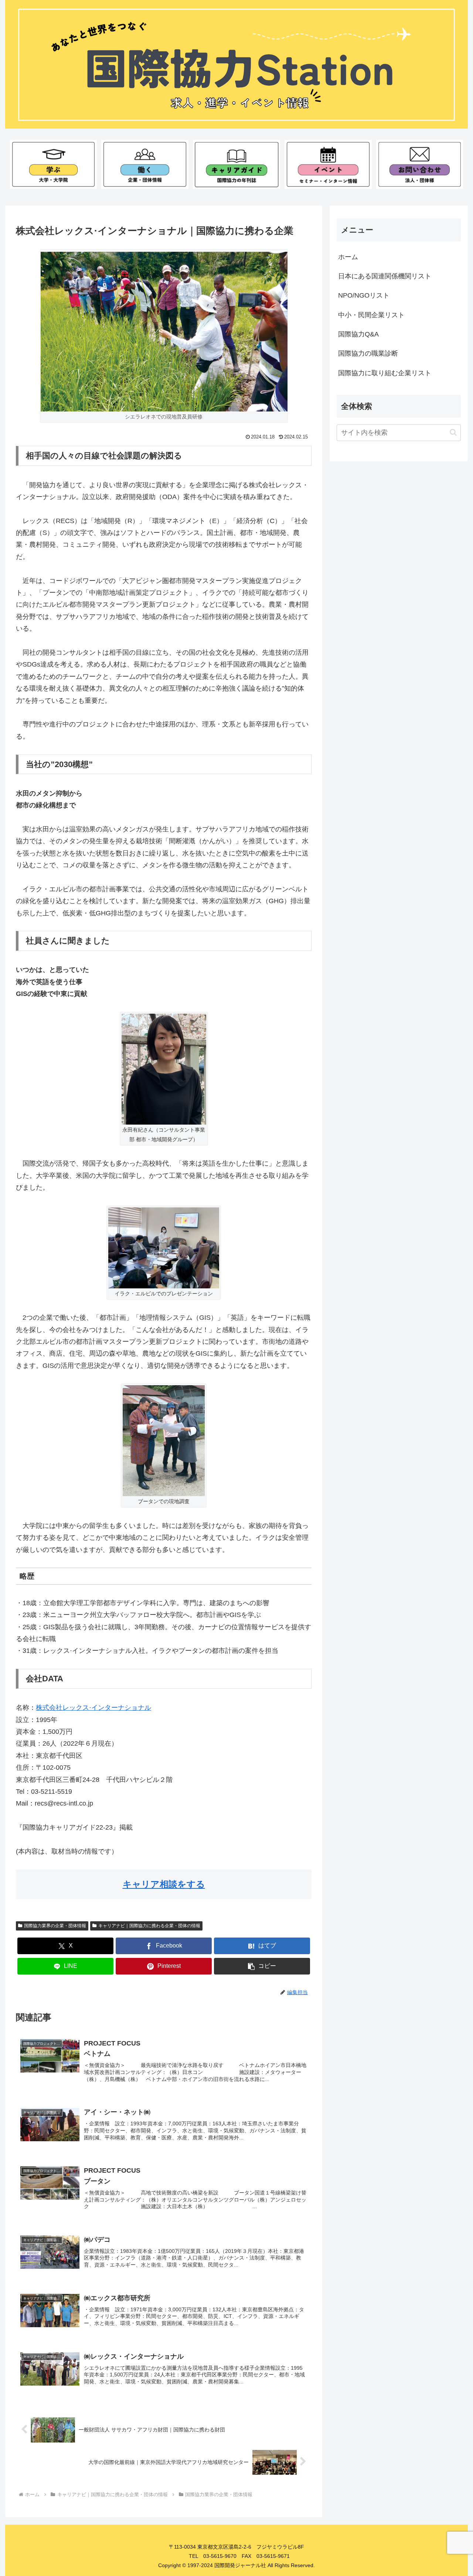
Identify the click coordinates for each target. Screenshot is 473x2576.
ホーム (348, 257)
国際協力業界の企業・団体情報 (55, 1926)
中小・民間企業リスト (371, 315)
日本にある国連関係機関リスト (385, 276)
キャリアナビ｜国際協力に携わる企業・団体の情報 (149, 1926)
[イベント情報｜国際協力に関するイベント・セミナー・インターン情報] (328, 164)
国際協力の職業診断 (368, 353)
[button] (262, 1966)
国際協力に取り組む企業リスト (385, 373)
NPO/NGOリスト (364, 295)
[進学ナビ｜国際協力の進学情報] (53, 164)
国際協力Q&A (358, 334)
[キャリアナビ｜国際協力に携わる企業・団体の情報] (145, 164)
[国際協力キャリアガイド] (236, 164)
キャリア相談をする (164, 1884)
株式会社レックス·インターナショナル (93, 1708)
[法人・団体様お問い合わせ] (420, 164)
